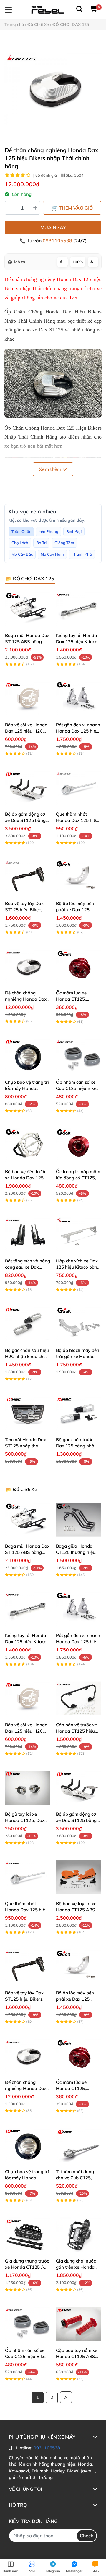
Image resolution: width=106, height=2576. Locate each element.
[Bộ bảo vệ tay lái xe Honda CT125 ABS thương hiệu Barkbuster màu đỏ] (78, 1877)
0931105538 (58, 241)
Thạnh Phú (82, 554)
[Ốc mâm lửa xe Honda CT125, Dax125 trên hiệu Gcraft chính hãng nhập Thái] (78, 966)
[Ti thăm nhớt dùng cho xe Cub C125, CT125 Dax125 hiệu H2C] (78, 2145)
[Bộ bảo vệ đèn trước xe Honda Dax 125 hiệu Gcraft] (28, 1145)
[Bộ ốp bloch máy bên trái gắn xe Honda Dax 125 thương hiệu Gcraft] (78, 1324)
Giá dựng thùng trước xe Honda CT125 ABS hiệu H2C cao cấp (28, 2267)
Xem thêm (51, 469)
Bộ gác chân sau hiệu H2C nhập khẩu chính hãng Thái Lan (27, 1356)
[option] (53, 88)
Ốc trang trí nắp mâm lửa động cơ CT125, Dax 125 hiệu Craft (78, 1178)
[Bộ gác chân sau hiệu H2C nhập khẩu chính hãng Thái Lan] (28, 1324)
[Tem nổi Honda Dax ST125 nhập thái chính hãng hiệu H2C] (28, 1413)
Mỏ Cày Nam (52, 554)
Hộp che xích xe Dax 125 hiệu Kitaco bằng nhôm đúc (78, 1267)
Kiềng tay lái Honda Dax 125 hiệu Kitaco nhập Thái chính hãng (78, 642)
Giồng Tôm (64, 543)
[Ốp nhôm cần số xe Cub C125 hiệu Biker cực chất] (78, 1056)
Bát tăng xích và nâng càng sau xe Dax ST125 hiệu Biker (28, 1267)
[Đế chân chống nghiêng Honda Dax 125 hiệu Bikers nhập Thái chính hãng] (53, 88)
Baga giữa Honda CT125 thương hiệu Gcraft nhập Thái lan (77, 1552)
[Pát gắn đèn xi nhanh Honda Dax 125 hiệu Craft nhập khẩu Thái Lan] (78, 698)
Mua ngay (53, 227)
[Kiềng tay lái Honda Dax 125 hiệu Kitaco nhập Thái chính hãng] (78, 609)
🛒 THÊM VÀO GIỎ (72, 208)
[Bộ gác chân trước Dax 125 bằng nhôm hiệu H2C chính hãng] (78, 1413)
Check (87, 2536)
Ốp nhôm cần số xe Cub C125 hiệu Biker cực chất (77, 1088)
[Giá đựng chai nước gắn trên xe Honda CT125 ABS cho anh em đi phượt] (78, 2234)
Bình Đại (74, 531)
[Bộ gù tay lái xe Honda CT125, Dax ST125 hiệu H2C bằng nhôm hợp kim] (28, 1788)
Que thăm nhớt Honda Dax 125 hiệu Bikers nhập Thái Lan (78, 820)
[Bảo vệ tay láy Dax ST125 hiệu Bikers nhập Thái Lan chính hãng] (28, 877)
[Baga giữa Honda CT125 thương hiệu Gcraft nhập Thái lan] (78, 1520)
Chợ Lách (20, 543)
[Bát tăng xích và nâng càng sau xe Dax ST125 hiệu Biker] (28, 1234)
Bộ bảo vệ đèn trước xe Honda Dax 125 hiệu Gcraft (26, 1178)
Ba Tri (41, 543)
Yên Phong (49, 531)
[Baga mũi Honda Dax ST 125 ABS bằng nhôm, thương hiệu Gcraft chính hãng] (28, 609)
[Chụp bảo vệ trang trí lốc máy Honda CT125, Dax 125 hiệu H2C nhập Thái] (28, 1056)
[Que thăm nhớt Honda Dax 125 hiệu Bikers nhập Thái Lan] (78, 788)
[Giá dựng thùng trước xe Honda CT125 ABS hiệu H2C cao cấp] (28, 2234)
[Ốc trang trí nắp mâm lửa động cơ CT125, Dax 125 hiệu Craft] (78, 1145)
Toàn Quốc (21, 531)
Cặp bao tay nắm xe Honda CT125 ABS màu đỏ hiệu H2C (77, 2356)
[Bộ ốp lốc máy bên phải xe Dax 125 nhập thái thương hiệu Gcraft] (78, 877)
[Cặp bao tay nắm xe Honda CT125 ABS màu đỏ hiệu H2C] (78, 2324)
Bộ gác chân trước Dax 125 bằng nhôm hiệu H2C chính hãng (78, 1446)
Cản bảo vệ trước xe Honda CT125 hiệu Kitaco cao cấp (76, 1731)
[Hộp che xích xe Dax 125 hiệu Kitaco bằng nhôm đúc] (78, 1234)
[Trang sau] (66, 2397)
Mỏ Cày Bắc (22, 554)
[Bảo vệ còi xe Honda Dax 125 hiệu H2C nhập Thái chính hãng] (28, 698)
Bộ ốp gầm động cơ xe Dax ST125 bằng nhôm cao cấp (25, 820)
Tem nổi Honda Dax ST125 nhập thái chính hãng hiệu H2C (27, 1446)
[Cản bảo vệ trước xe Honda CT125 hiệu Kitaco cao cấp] (78, 1698)
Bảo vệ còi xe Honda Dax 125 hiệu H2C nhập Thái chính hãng (28, 731)
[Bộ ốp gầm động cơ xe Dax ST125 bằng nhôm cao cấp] (28, 788)
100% (78, 262)
